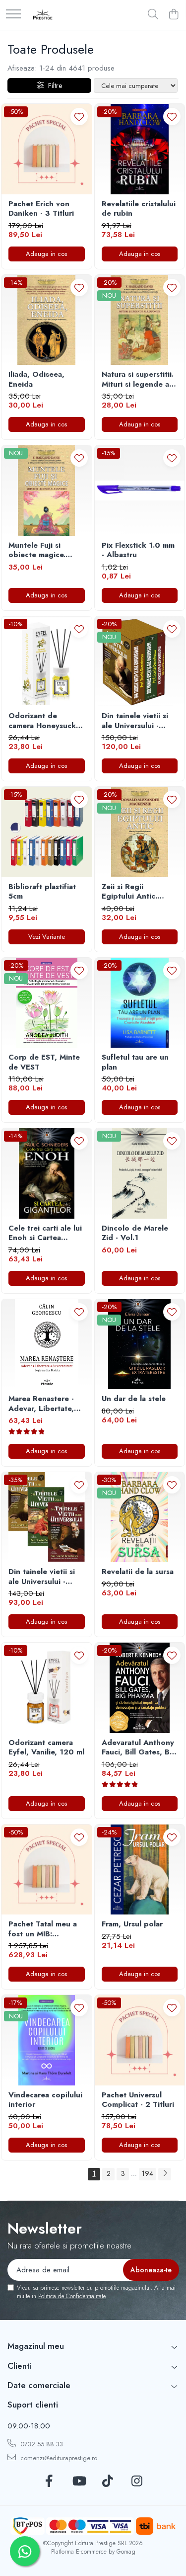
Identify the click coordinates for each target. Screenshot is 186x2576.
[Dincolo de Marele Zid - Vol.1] (140, 1173)
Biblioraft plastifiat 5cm (42, 892)
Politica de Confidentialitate (72, 2296)
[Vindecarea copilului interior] (47, 2040)
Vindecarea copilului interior (45, 2100)
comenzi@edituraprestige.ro (58, 2458)
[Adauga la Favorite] (79, 117)
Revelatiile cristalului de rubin (139, 209)
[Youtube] (79, 2482)
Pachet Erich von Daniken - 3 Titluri (41, 209)
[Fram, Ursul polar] (140, 1870)
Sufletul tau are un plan (135, 1062)
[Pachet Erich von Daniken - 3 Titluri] (47, 149)
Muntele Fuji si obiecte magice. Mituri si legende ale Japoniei (45, 550)
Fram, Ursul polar (132, 1924)
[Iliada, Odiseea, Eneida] (47, 320)
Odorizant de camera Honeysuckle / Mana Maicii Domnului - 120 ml (45, 721)
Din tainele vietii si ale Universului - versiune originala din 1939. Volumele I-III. (43, 1577)
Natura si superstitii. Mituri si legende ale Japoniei (139, 379)
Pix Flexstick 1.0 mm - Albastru (138, 550)
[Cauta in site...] (153, 15)
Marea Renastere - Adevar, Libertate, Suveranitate (41, 1404)
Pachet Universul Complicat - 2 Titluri (138, 2100)
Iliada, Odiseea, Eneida (36, 379)
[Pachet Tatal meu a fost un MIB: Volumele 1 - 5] (47, 1870)
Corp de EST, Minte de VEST (44, 1062)
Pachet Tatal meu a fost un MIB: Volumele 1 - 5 (43, 1929)
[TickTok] (108, 2482)
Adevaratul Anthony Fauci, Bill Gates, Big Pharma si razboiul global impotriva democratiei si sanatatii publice (139, 1748)
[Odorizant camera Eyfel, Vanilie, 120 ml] (47, 1688)
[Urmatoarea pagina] (165, 2174)
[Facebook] (49, 2482)
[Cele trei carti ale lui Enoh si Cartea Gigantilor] (47, 1173)
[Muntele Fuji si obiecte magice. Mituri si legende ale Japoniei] (47, 491)
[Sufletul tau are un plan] (140, 1003)
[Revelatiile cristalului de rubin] (140, 149)
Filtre (53, 85)
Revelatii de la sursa (138, 1572)
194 (148, 2173)
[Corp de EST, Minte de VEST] (47, 1003)
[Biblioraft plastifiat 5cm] (47, 832)
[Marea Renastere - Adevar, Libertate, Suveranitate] (47, 1344)
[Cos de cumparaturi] (173, 15)
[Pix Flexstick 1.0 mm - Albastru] (140, 491)
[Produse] (13, 15)
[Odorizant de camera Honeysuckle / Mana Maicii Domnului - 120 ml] (47, 662)
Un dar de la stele (134, 1399)
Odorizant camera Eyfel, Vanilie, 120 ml (46, 1748)
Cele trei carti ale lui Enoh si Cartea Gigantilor (45, 1233)
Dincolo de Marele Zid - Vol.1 (135, 1233)
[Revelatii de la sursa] (140, 1517)
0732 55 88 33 (41, 2444)
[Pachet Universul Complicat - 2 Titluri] (140, 2040)
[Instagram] (137, 2482)
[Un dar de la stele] (140, 1344)
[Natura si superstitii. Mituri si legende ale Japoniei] (140, 320)
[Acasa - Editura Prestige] (43, 15)
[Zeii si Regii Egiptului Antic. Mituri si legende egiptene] (140, 832)
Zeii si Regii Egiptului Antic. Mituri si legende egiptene (132, 892)
